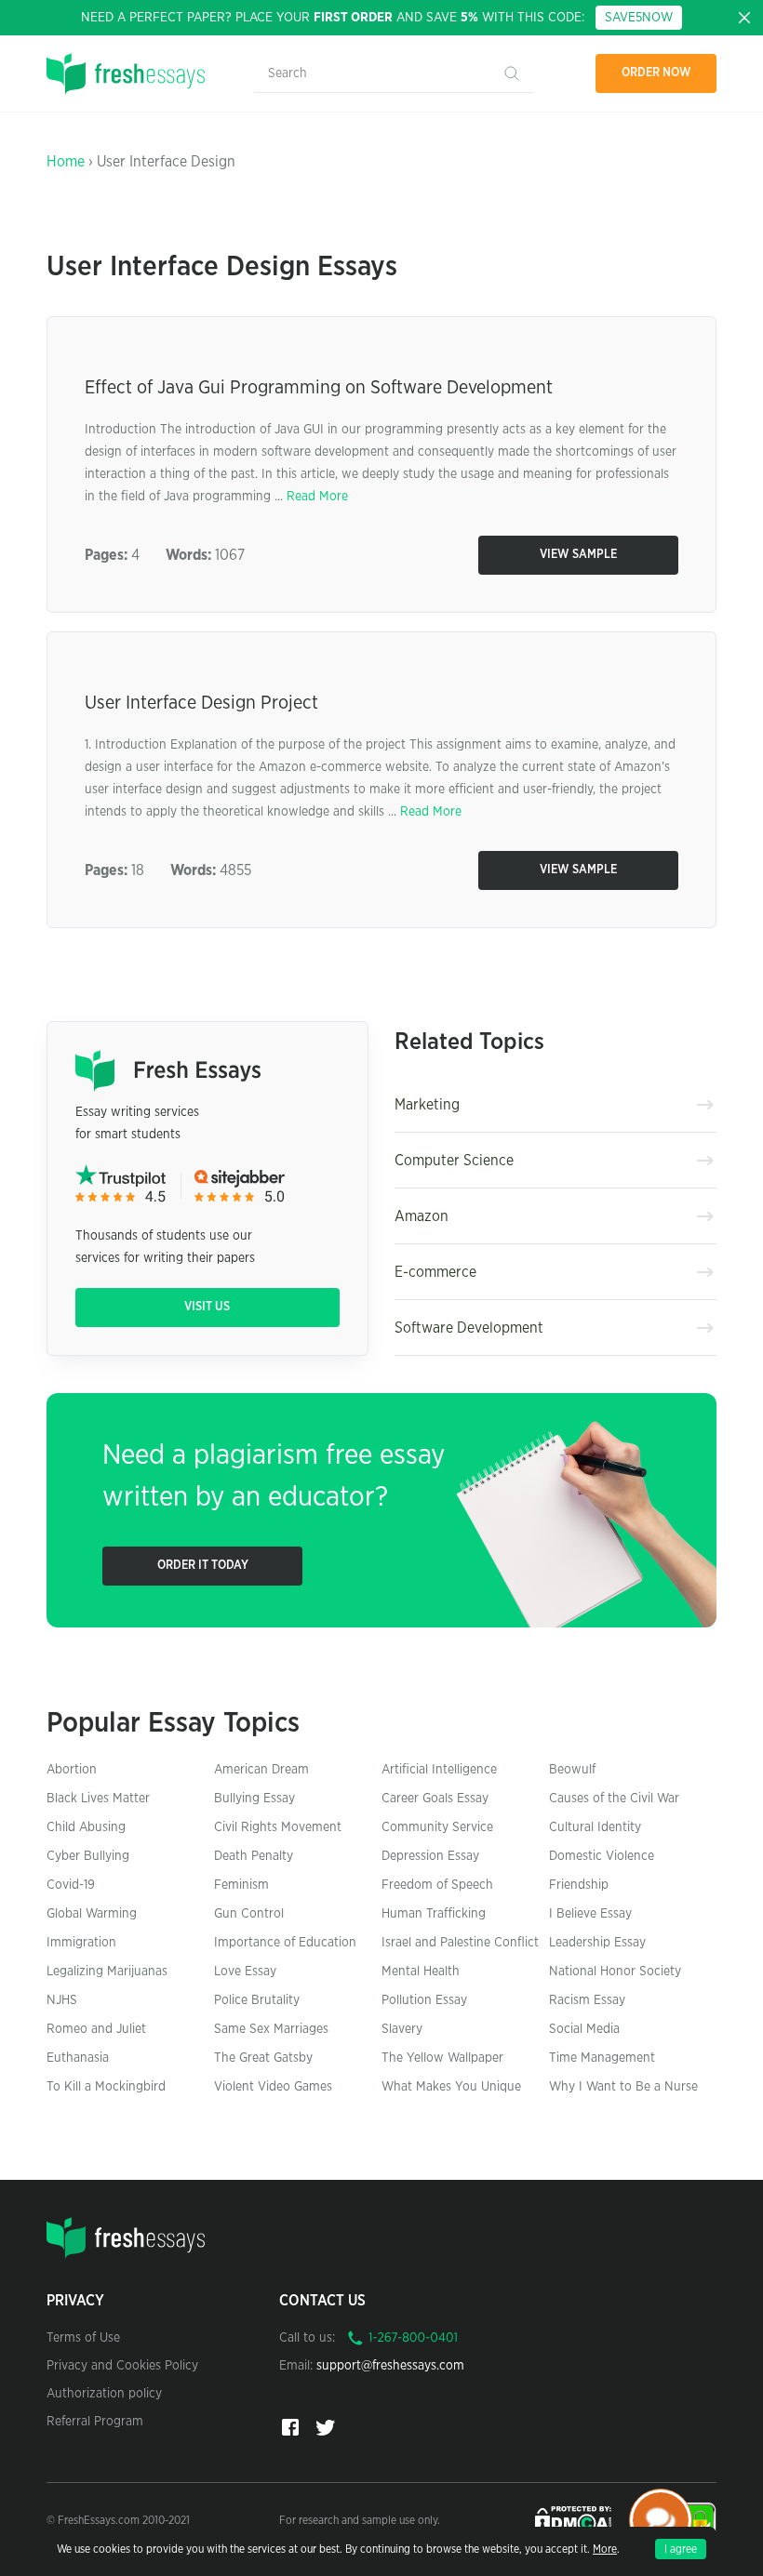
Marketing (427, 1105)
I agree (681, 2549)
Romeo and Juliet (96, 2029)
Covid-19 (71, 1885)
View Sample (578, 555)
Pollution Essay (424, 2000)
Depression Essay (430, 1856)
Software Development (469, 1328)
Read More (317, 497)
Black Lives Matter (98, 1799)
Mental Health (421, 1972)
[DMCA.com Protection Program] (575, 2519)
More (605, 2549)
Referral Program (95, 2422)
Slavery (402, 2029)
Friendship (579, 1885)
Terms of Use (83, 2338)
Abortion (72, 1770)
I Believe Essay (590, 1914)
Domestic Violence (602, 1856)
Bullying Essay (254, 1799)
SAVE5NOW (639, 18)
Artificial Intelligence (439, 1770)
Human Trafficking (434, 1914)
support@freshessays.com (390, 2366)
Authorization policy (104, 2394)
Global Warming (92, 1914)
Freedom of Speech (437, 1885)
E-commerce (435, 1272)
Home (66, 162)
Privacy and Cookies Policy (122, 2366)
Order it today (203, 1566)
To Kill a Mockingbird (106, 2087)
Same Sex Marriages (271, 2029)
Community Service (437, 1827)
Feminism (241, 1885)
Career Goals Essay (435, 1799)
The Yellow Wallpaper (442, 2058)
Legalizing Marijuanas (107, 1972)
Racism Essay (587, 2000)
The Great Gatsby (263, 2058)
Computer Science (454, 1161)
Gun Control (249, 1914)
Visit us (207, 1307)
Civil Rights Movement (278, 1827)
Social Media (584, 2029)
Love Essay (245, 1972)
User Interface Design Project (201, 703)
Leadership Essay (597, 1943)
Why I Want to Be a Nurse (623, 2087)
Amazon (422, 1216)
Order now (656, 73)
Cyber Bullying (88, 1856)
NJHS (62, 2000)
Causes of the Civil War (614, 1799)
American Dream (261, 1770)
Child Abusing (86, 1827)
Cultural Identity (595, 1827)
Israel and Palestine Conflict (460, 1943)
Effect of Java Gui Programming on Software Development (319, 388)
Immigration (81, 1943)
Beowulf (572, 1770)
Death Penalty (254, 1856)
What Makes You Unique (451, 2087)
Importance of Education (285, 1943)
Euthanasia (78, 2058)
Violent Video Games (273, 2087)
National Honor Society (615, 1972)
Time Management (602, 2058)
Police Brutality (257, 2000)
